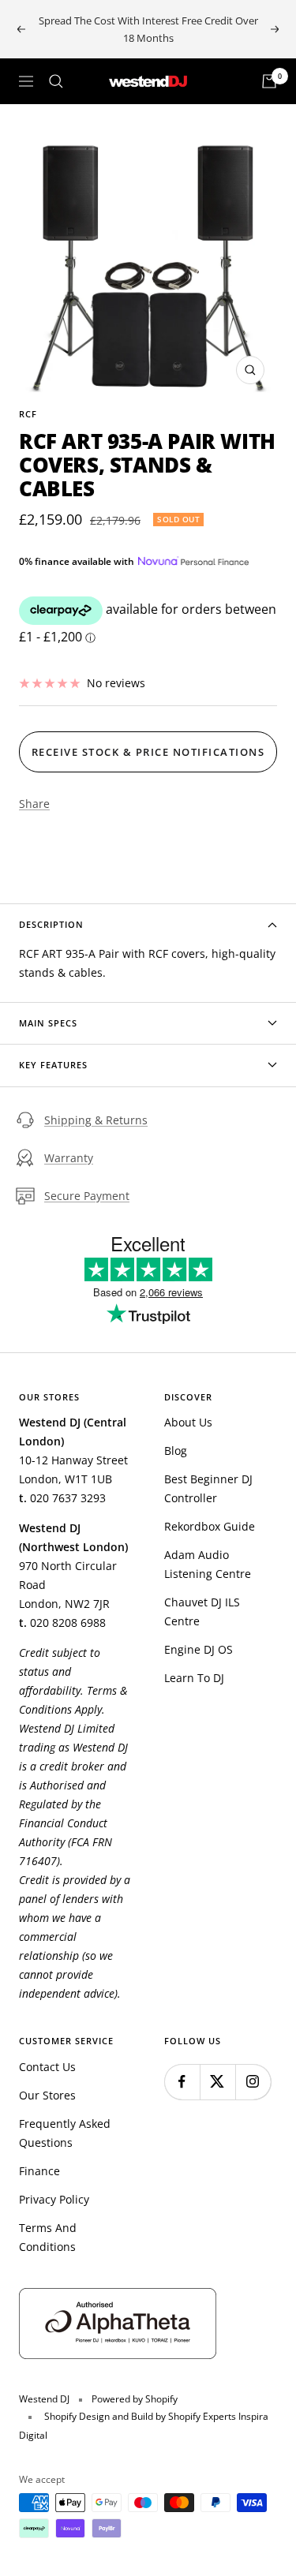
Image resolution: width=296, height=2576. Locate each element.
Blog (176, 1451)
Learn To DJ (194, 1678)
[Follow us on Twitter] (217, 2082)
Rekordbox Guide (210, 1526)
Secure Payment (87, 1196)
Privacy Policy (54, 2199)
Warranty (69, 1158)
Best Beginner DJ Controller (208, 1488)
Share (34, 804)
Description (51, 924)
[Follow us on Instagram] (253, 2082)
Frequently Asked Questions (65, 2133)
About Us (188, 1422)
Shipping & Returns (96, 1120)
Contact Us (47, 2067)
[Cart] (269, 81)
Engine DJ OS (199, 1649)
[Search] (56, 81)
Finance (39, 2171)
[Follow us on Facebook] (182, 2082)
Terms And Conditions (48, 2237)
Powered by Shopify (135, 2399)
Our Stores (47, 2095)
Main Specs (48, 1023)
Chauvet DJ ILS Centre (202, 1611)
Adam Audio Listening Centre (208, 1564)
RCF (28, 414)
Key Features (53, 1065)
